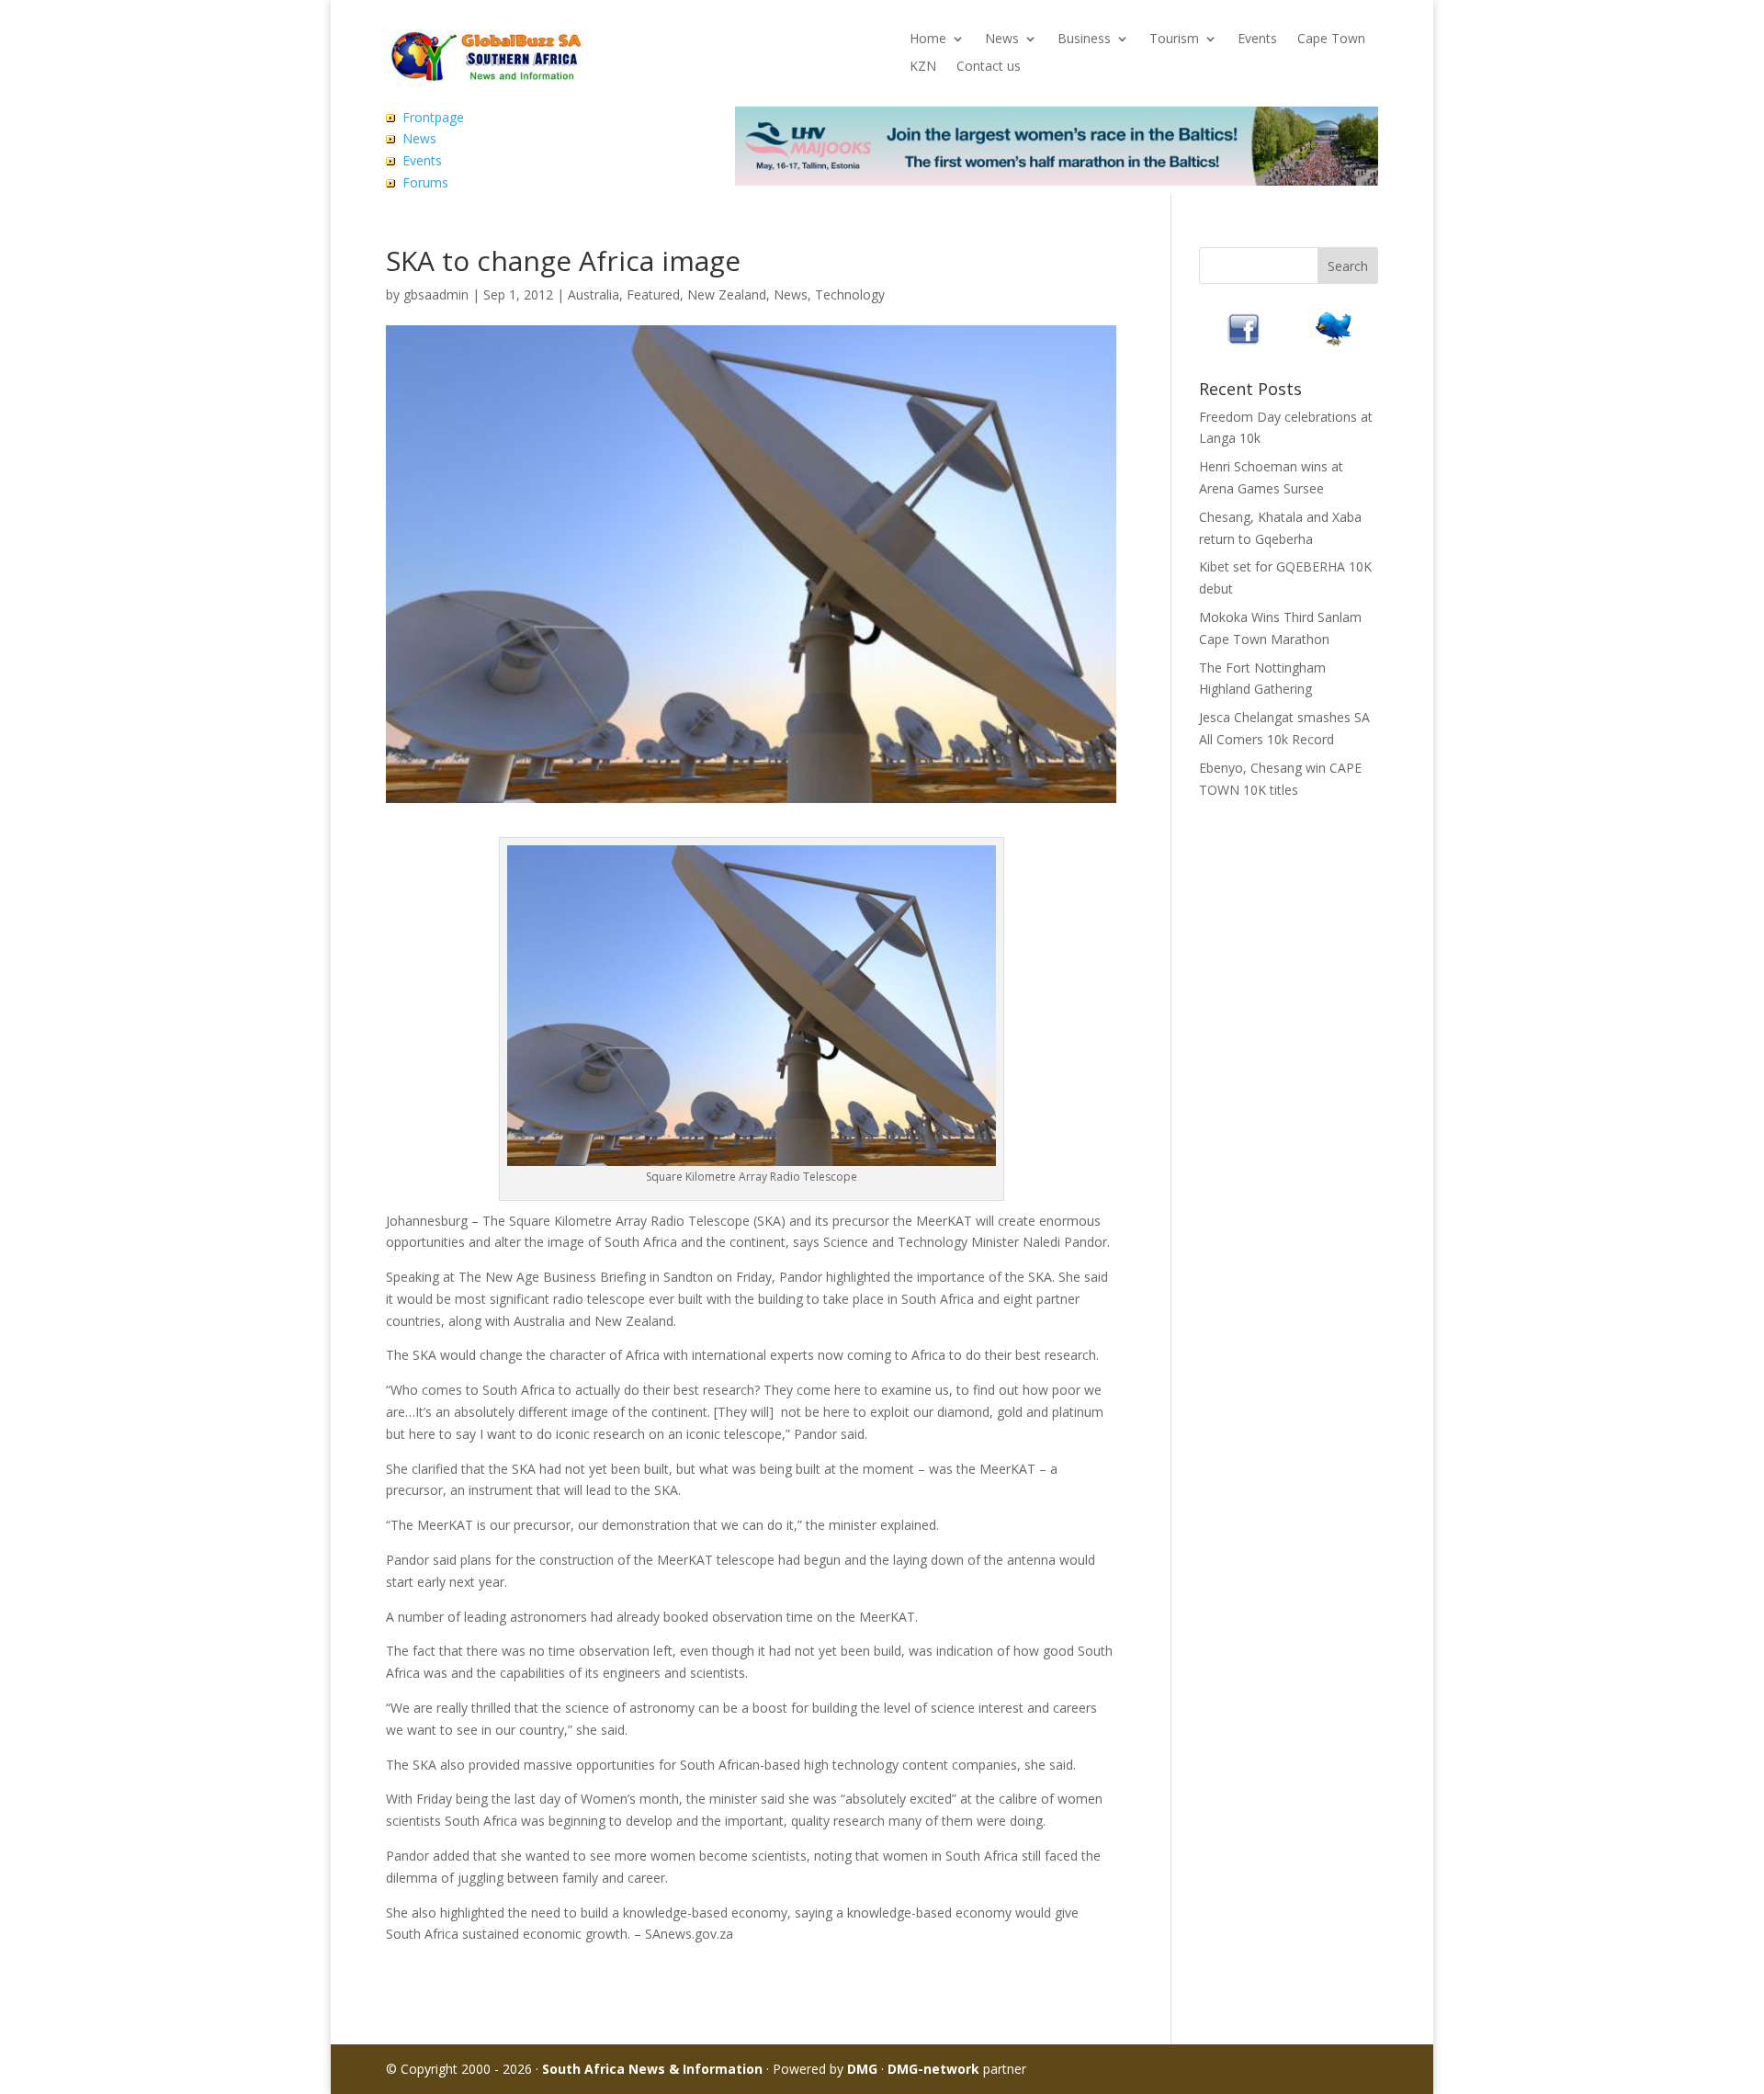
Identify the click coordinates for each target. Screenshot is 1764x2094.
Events (1257, 40)
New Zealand (727, 294)
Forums (425, 182)
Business (1084, 40)
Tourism (1174, 40)
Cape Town (1331, 40)
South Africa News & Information (652, 2069)
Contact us (989, 67)
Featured (653, 294)
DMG (862, 2069)
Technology (850, 294)
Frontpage (433, 117)
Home (928, 40)
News (1002, 40)
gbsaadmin (436, 294)
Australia (594, 294)
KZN (923, 67)
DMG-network (933, 2069)
